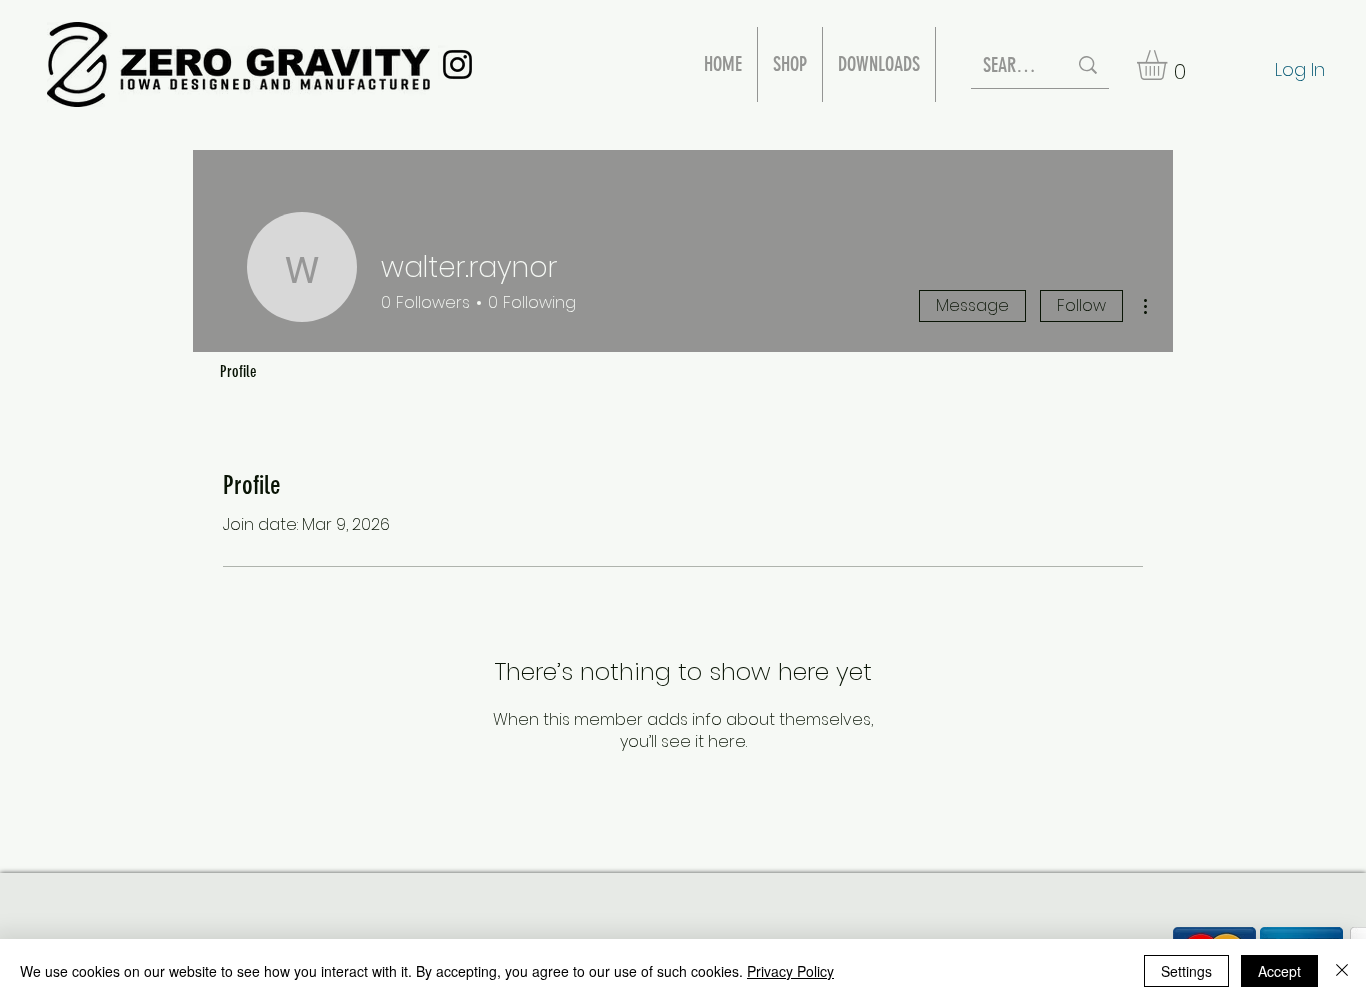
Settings (1186, 971)
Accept (1279, 971)
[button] (1169, 65)
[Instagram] (457, 64)
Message (972, 305)
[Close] (1342, 971)
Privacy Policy (790, 971)
